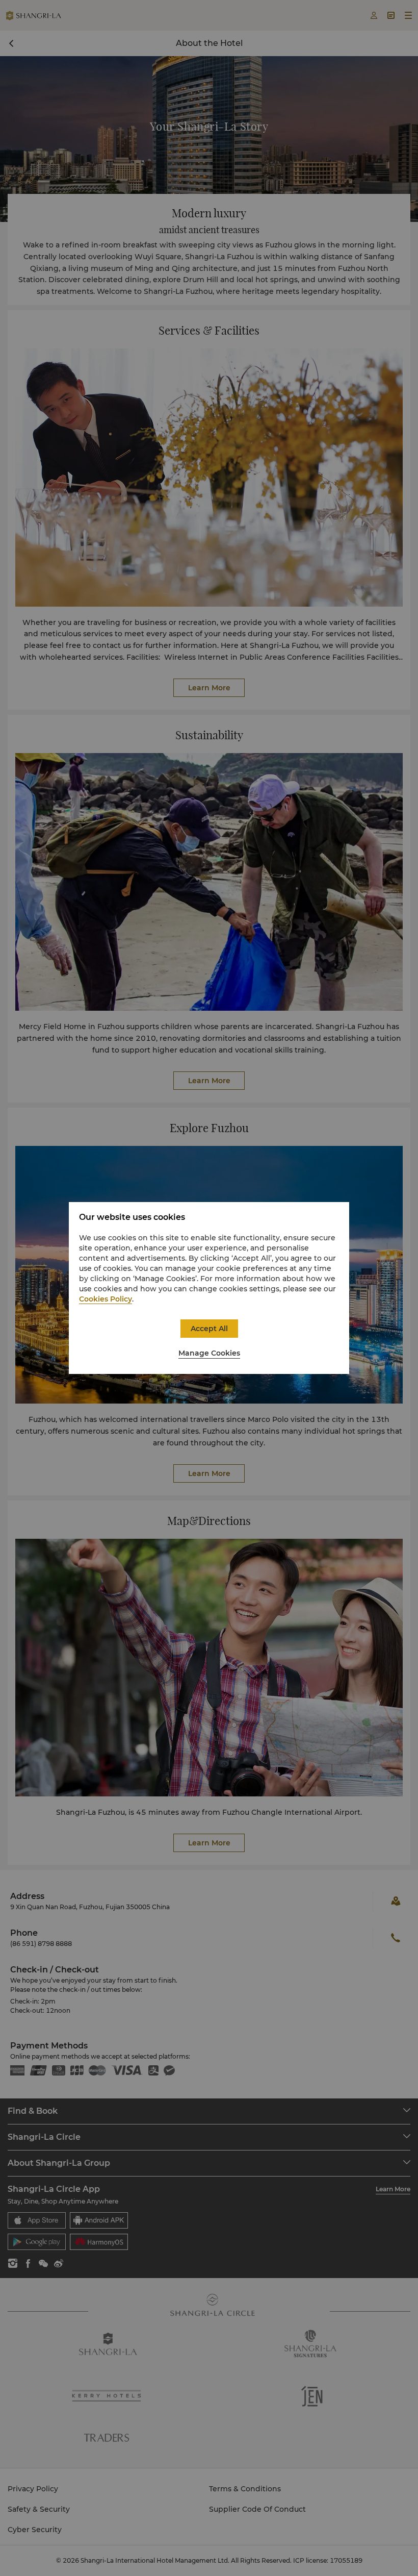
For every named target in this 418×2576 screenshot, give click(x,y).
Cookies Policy (106, 1299)
